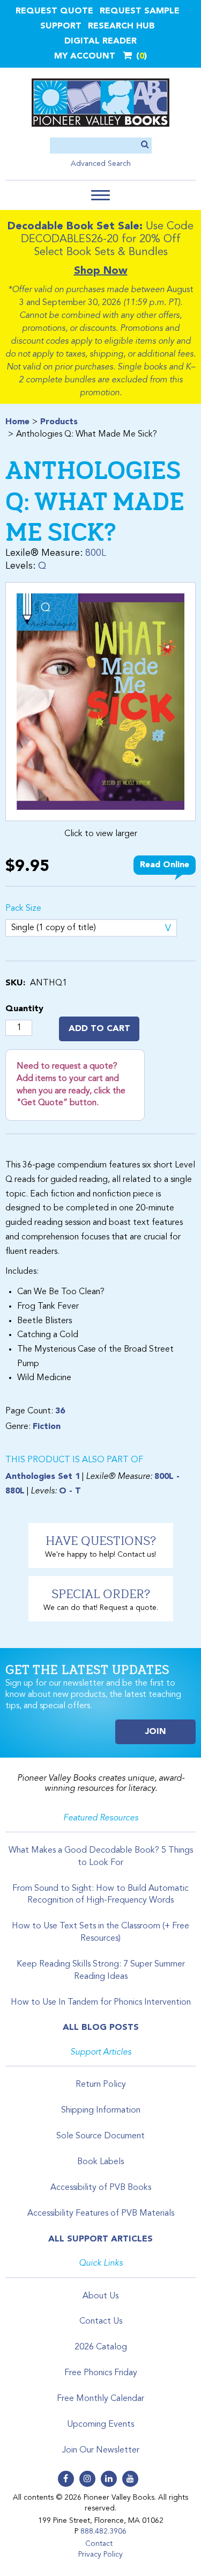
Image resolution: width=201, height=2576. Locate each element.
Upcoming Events (100, 2425)
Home (17, 422)
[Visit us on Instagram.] (87, 2479)
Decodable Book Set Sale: (75, 227)
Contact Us (101, 2321)
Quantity (24, 1009)
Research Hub (121, 26)
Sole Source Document (100, 2136)
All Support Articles (100, 2239)
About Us (100, 2296)
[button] (100, 195)
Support (61, 26)
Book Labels (100, 2162)
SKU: (15, 983)
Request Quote (54, 11)
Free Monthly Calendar (100, 2399)
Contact (99, 2544)
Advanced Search (101, 164)
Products (59, 422)
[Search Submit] (145, 145)
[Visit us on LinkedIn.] (109, 2479)
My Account (85, 56)
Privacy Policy (100, 2555)
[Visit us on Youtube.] (130, 2479)
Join (156, 1732)
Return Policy (101, 2085)
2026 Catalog (101, 2347)
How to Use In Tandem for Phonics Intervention (101, 2002)
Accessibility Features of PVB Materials (101, 2214)
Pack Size (23, 909)
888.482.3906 (103, 2531)
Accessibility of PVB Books (101, 2188)
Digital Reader (100, 41)
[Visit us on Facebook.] (66, 2479)
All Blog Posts (101, 2028)
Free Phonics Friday (101, 2373)
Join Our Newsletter (101, 2450)
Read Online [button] (165, 865)
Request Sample (140, 11)
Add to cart (99, 1029)
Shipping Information (101, 2110)
